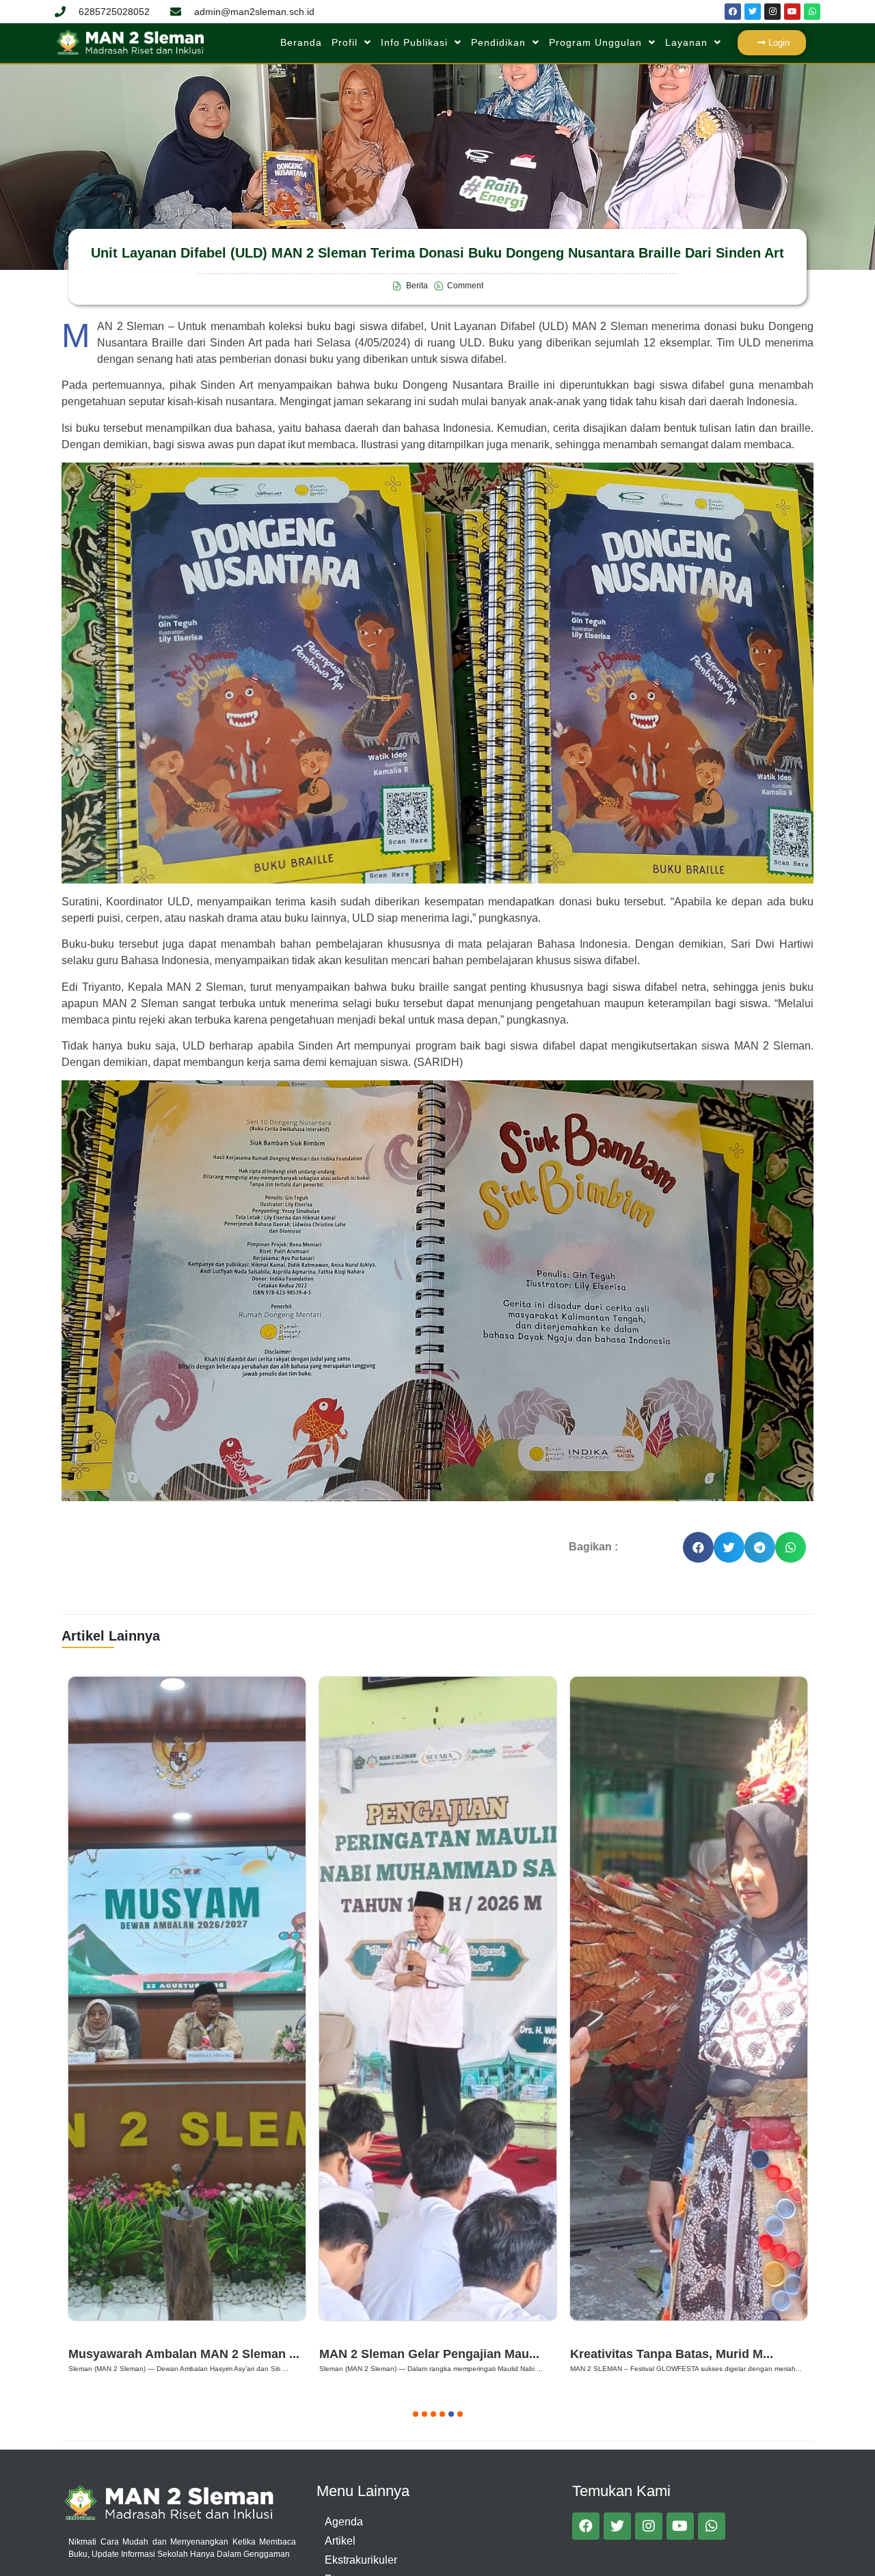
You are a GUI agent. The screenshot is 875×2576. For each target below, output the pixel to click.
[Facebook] (733, 12)
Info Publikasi (414, 42)
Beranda (301, 42)
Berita (88, 2337)
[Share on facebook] (698, 1547)
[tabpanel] (187, 2027)
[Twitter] (753, 12)
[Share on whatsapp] (791, 1547)
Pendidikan (498, 42)
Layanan (686, 42)
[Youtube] (792, 12)
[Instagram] (772, 12)
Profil (345, 42)
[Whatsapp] (812, 12)
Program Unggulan (595, 42)
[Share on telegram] (760, 1547)
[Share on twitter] (729, 1547)
